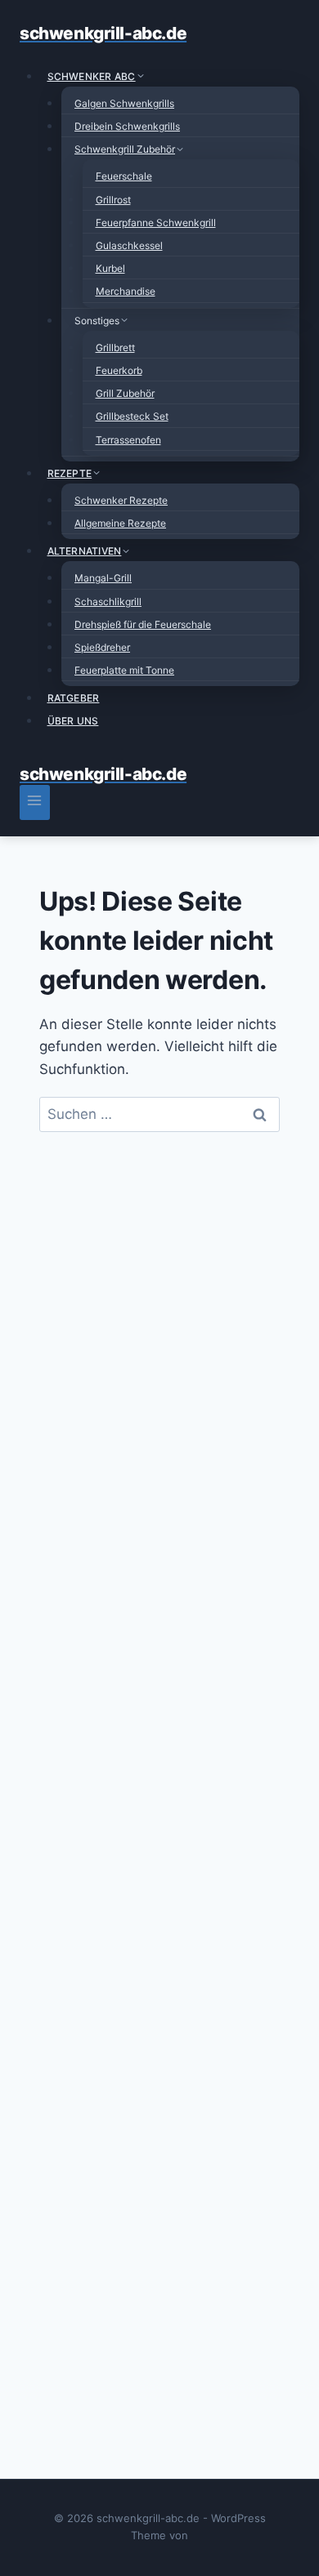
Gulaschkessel (129, 245)
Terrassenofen (128, 440)
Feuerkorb (119, 370)
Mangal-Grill (103, 578)
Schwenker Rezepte (121, 500)
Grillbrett (115, 348)
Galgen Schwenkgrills (124, 103)
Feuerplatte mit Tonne (124, 670)
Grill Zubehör (125, 393)
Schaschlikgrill (108, 602)
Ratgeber (74, 698)
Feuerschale (124, 176)
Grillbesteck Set (132, 416)
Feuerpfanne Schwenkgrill (156, 223)
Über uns (73, 721)
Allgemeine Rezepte (120, 523)
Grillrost (113, 200)
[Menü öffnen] (35, 802)
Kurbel (110, 268)
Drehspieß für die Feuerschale (143, 624)
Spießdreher (102, 647)
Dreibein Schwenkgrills (127, 126)
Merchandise (126, 291)
